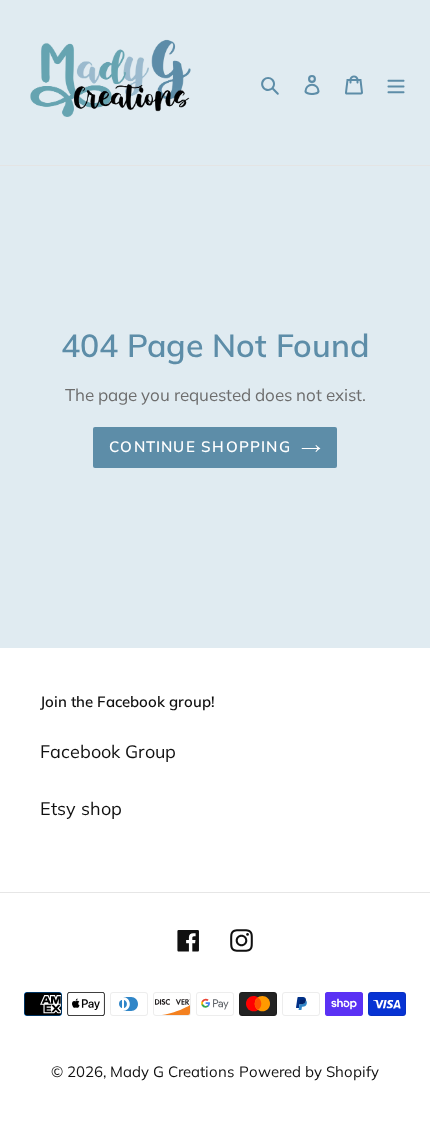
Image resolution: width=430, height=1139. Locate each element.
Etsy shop (81, 808)
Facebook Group (108, 751)
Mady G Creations (172, 1071)
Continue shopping (200, 446)
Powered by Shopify (309, 1071)
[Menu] (396, 82)
